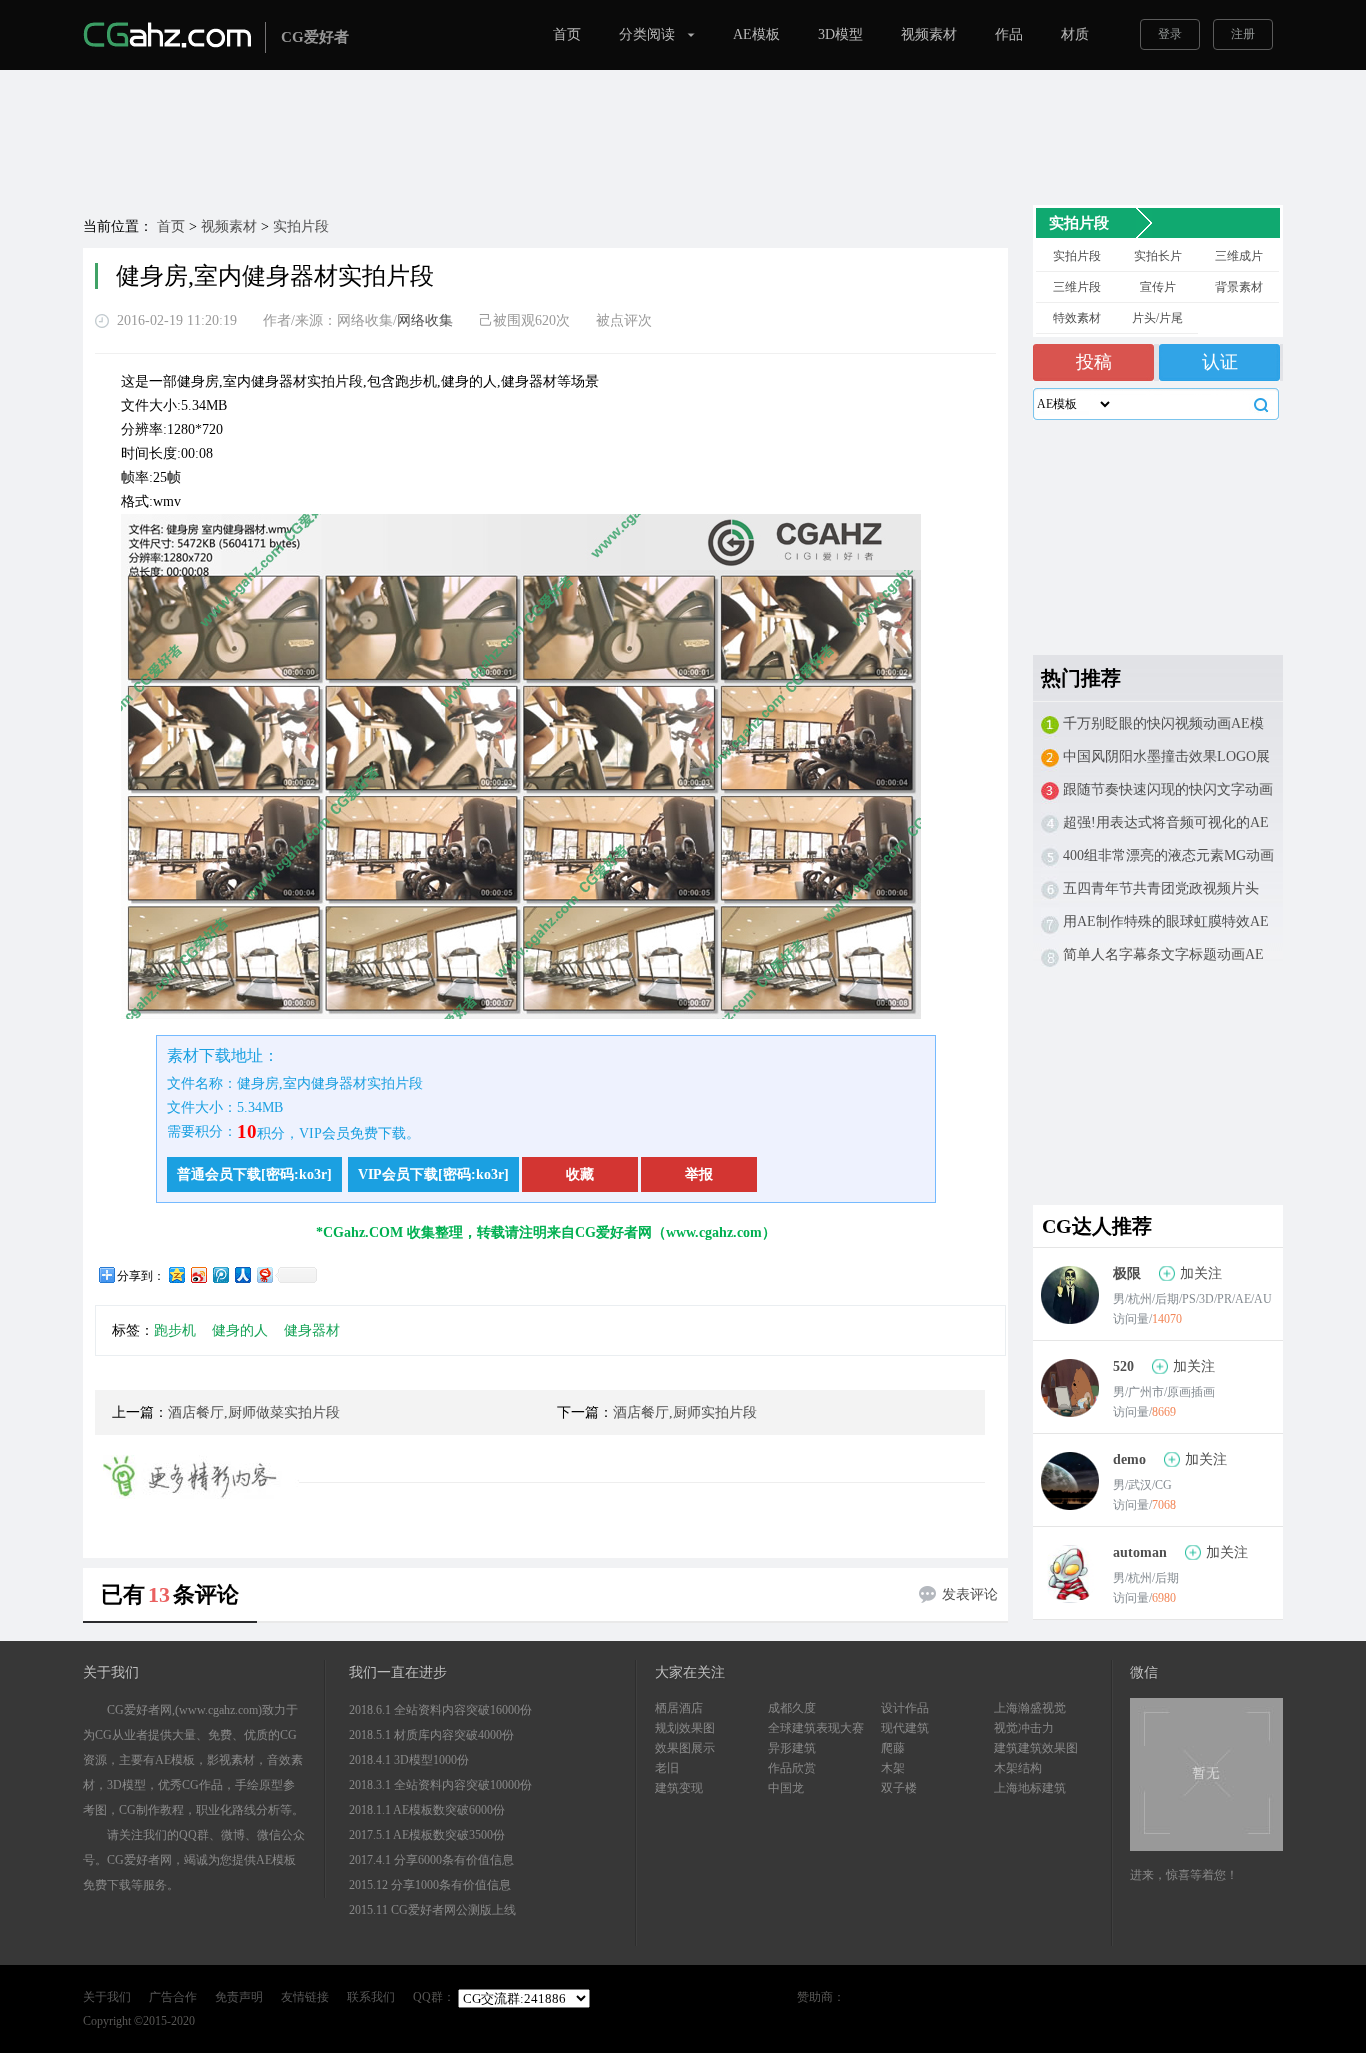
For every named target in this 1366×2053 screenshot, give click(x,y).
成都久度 (792, 1708)
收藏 (580, 1174)
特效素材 (1077, 318)
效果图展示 (685, 1748)
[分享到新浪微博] (198, 1274)
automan (1140, 1552)
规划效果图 (685, 1728)
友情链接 (305, 1997)
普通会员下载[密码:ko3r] (254, 1174)
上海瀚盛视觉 (1030, 1708)
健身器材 (312, 1330)
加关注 (1201, 1273)
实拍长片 (1158, 256)
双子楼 (899, 1788)
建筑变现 (679, 1788)
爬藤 (893, 1748)
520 (1123, 1366)
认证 (1220, 362)
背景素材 (1239, 287)
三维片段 (1077, 287)
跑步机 (175, 1330)
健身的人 (240, 1330)
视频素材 (929, 34)
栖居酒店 (679, 1708)
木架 (893, 1768)
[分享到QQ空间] (176, 1274)
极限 (1127, 1273)
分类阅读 (647, 34)
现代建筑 (905, 1728)
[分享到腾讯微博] (220, 1274)
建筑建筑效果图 (1036, 1748)
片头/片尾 (1157, 318)
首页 (567, 34)
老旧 (667, 1768)
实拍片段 (301, 226)
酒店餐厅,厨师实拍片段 (685, 1412)
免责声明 (239, 1997)
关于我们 (107, 1997)
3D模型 (840, 34)
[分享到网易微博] (264, 1274)
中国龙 (786, 1788)
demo (1129, 1459)
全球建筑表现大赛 (816, 1728)
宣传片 (1158, 287)
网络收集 (425, 320)
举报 (699, 1174)
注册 (1243, 34)
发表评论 (970, 1594)
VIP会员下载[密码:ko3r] (433, 1174)
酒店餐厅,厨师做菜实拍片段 (254, 1412)
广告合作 (173, 1997)
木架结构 (1018, 1768)
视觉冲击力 (1024, 1728)
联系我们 (371, 1997)
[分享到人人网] (242, 1274)
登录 (1170, 34)
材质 (1075, 34)
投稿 (1094, 362)
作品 (1009, 34)
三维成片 (1239, 256)
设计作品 (905, 1708)
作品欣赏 (792, 1768)
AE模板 (756, 34)
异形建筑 (792, 1748)
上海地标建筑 (1030, 1788)
